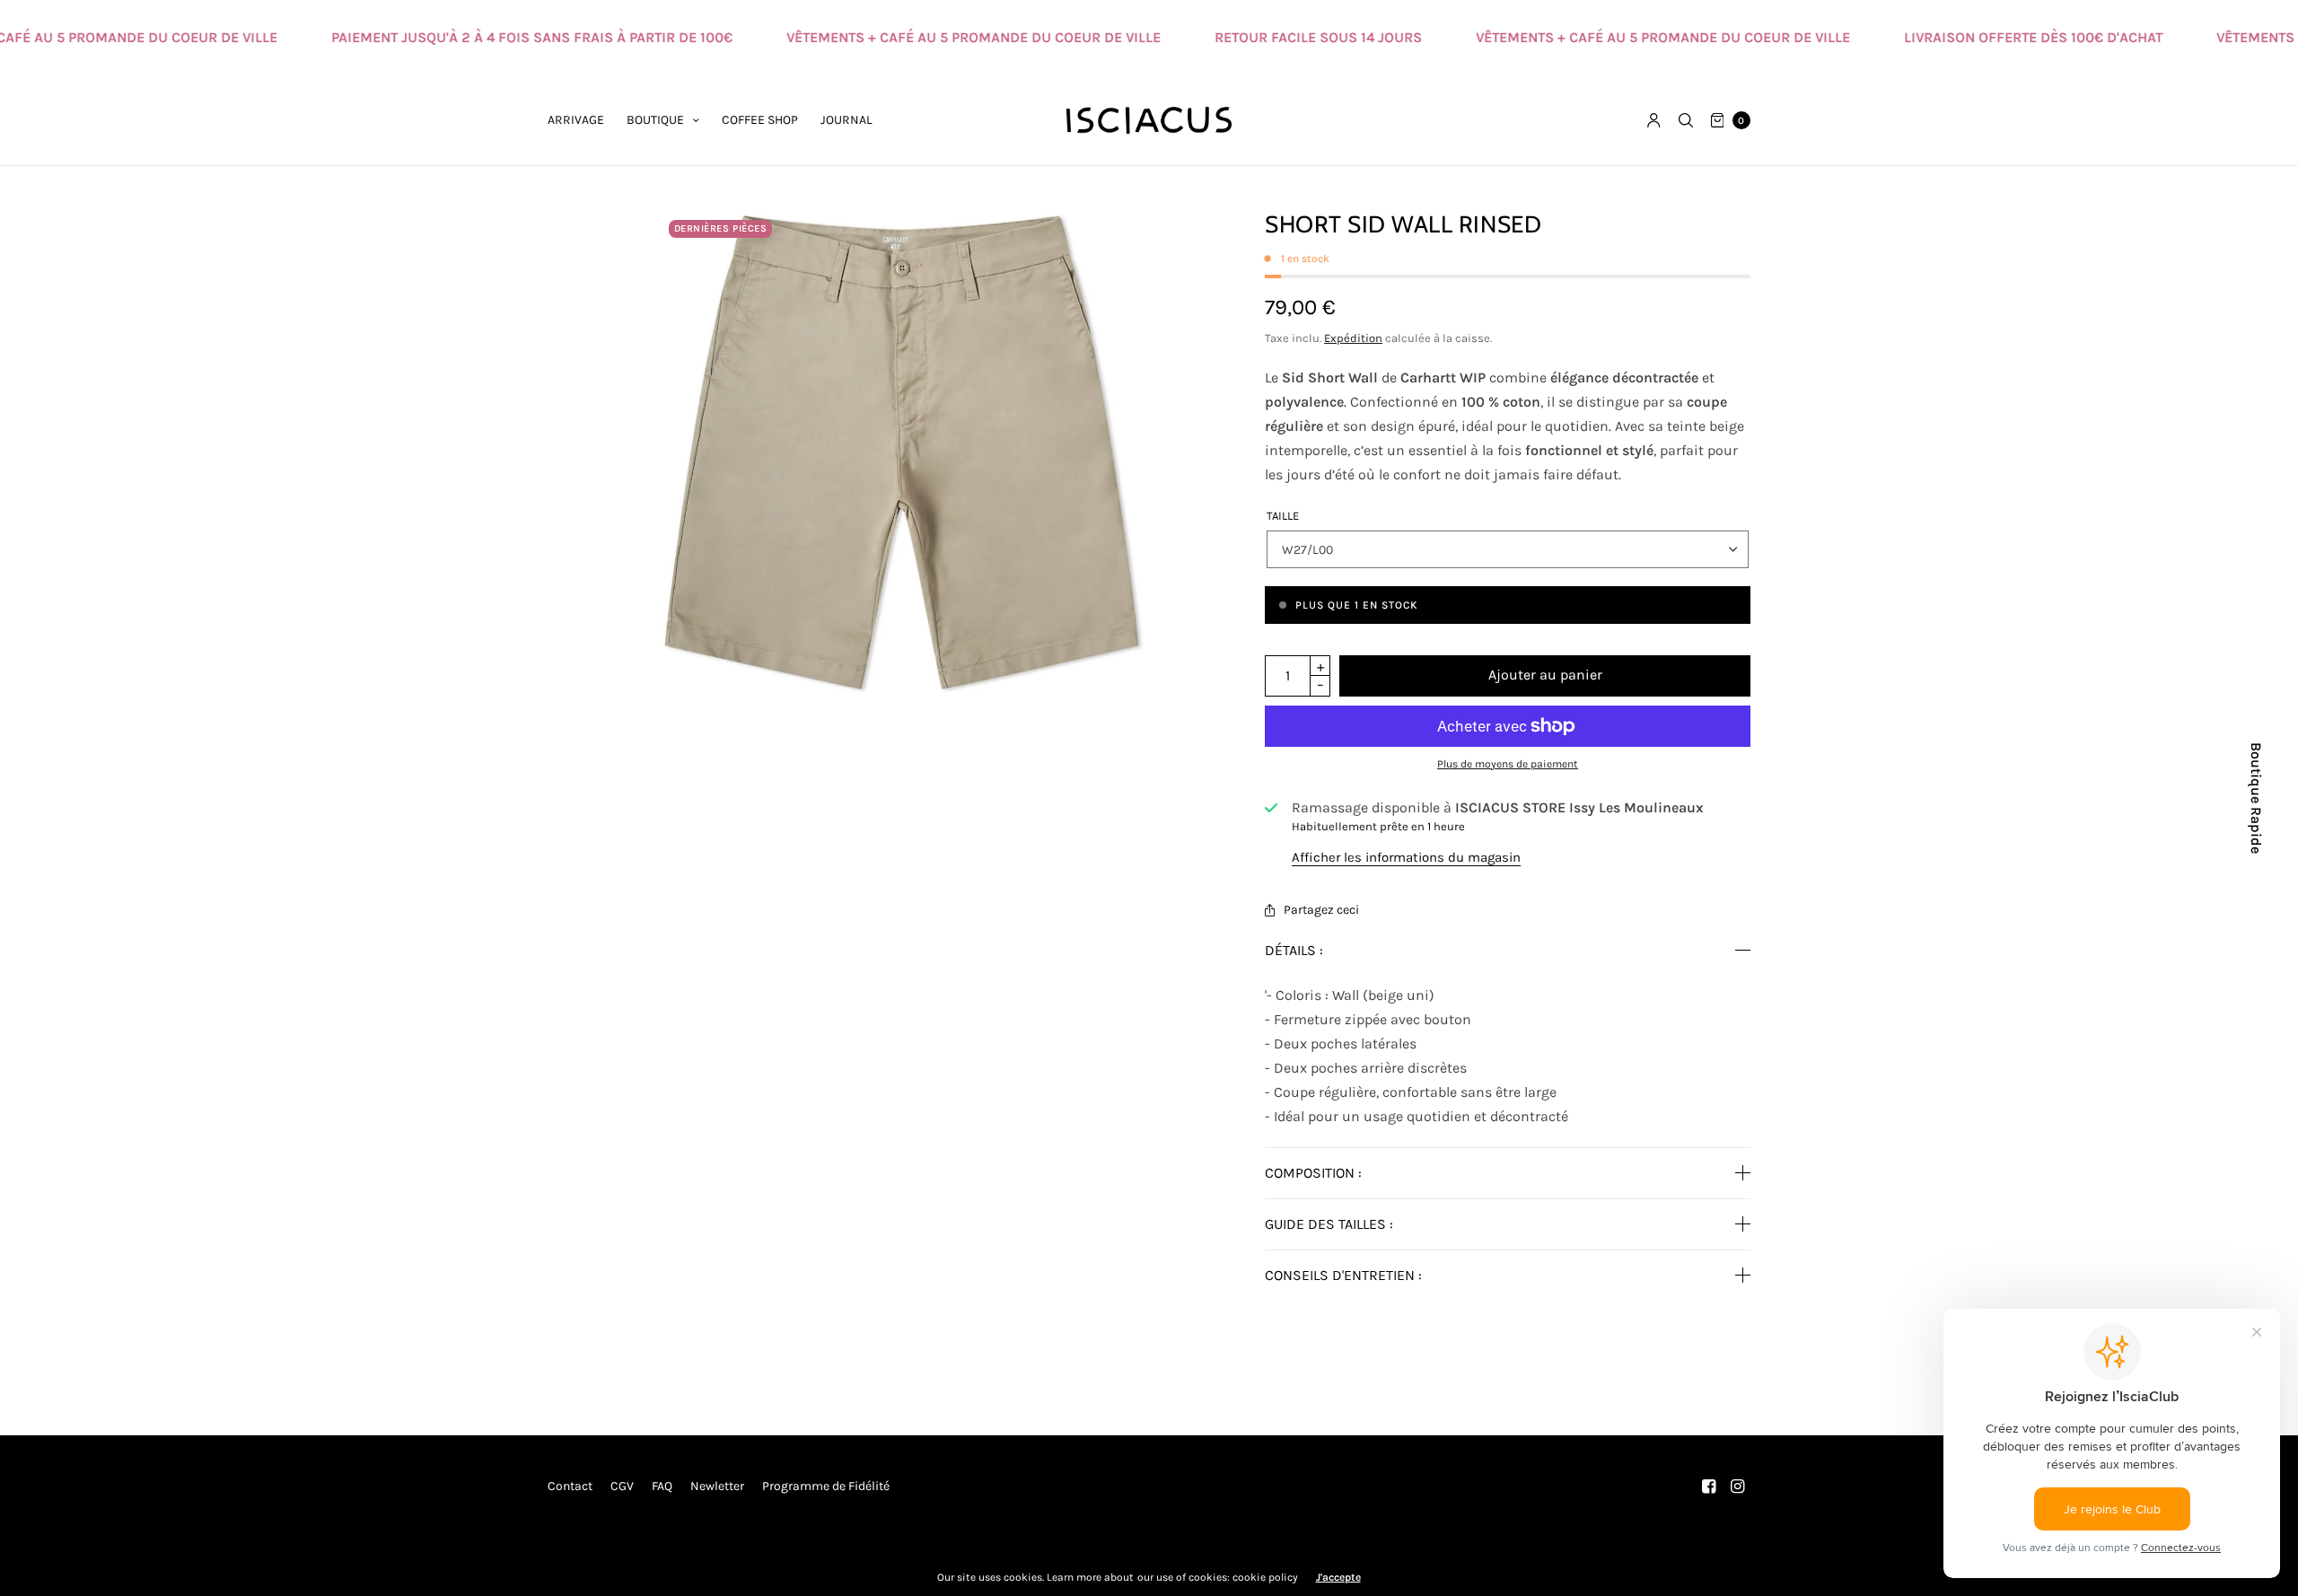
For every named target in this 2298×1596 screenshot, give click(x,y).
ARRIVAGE (576, 120)
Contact (570, 1486)
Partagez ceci (1321, 910)
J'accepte (1338, 1577)
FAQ (662, 1486)
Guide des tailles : (1329, 1224)
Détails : (1294, 951)
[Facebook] (1709, 1486)
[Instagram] (1738, 1486)
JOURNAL (846, 120)
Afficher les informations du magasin (1406, 858)
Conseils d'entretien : (1343, 1276)
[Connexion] (1654, 120)
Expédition (1353, 338)
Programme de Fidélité (826, 1486)
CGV (622, 1486)
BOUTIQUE (655, 120)
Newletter (717, 1486)
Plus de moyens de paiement (1508, 764)
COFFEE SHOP (760, 120)
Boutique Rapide (2256, 798)
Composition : (1313, 1173)
